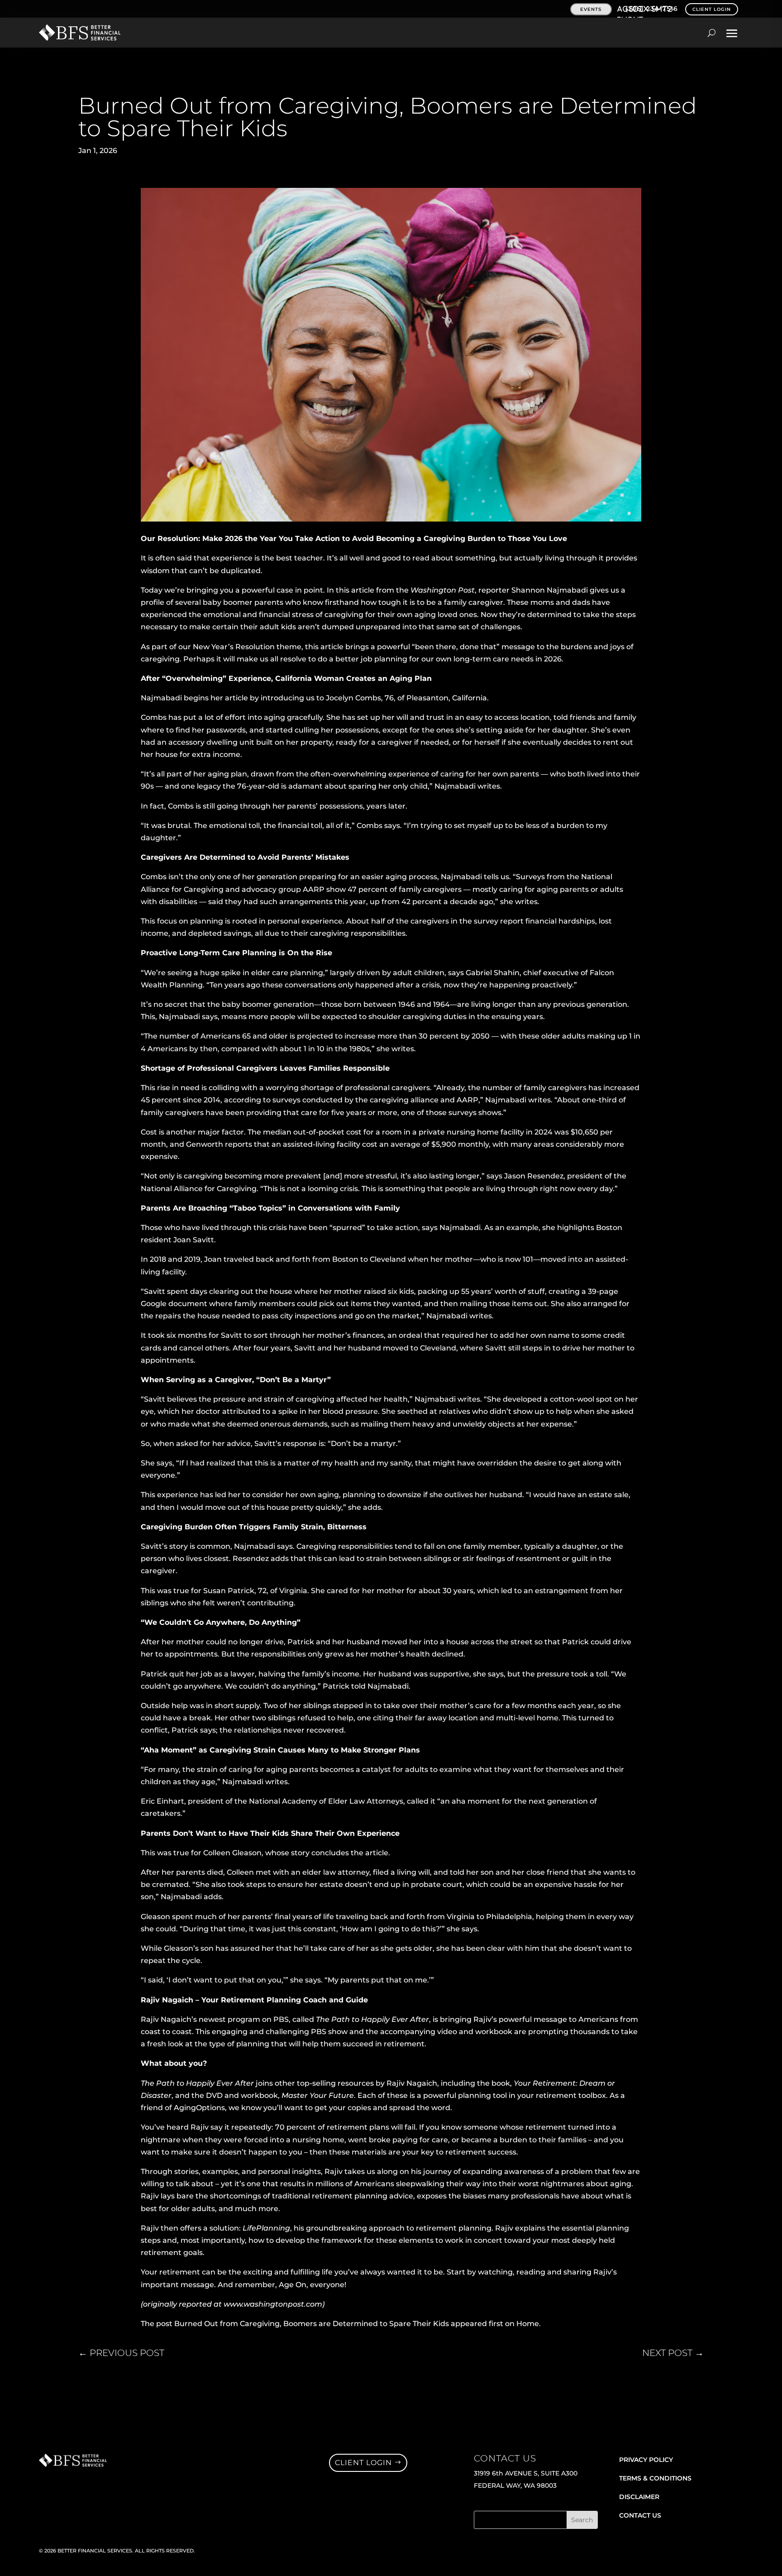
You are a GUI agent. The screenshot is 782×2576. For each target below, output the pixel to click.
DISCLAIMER (639, 2497)
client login (363, 2463)
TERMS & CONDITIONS (655, 2478)
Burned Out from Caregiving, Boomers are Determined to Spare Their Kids (312, 2324)
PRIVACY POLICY (646, 2460)
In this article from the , (403, 590)
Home (528, 2324)
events (591, 9)
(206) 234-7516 (652, 9)
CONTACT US (640, 2515)
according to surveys (263, 1100)
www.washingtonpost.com (273, 2304)
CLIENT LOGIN (712, 9)
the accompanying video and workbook (440, 2032)
